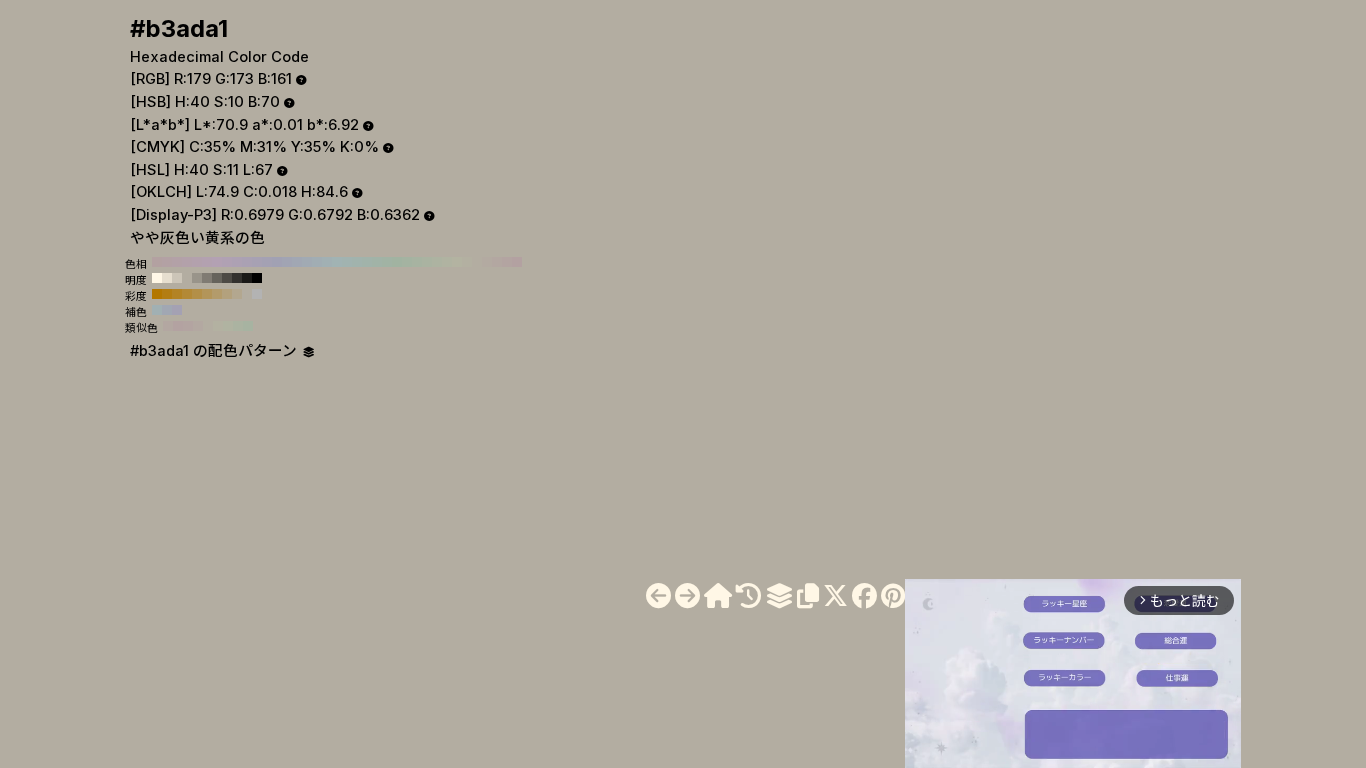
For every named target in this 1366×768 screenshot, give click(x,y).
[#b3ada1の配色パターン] (779, 596)
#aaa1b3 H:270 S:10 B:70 (247, 262)
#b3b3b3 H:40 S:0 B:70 (257, 294)
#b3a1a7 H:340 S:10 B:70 (177, 262)
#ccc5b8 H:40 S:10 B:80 (177, 278)
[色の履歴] (748, 596)
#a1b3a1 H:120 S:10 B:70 (397, 262)
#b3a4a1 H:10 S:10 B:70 (507, 262)
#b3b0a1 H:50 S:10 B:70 (467, 262)
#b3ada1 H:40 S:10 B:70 (477, 262)
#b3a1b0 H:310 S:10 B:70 (207, 262)
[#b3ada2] (687, 596)
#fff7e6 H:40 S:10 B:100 (157, 278)
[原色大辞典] (718, 596)
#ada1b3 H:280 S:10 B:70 (237, 262)
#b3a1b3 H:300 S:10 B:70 (217, 262)
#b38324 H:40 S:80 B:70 (177, 294)
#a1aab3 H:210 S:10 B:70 (307, 262)
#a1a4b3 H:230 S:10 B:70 (287, 262)
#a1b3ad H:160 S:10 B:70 (357, 262)
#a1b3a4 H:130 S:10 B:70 (387, 262)
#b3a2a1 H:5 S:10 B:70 (178, 326)
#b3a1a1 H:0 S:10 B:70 (517, 262)
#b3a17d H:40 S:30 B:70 (227, 294)
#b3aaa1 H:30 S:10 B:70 (487, 262)
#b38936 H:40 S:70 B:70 (187, 294)
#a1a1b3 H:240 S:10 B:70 (277, 262)
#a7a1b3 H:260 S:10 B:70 (257, 262)
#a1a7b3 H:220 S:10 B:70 (297, 262)
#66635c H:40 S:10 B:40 (217, 278)
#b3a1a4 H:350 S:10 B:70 (167, 262)
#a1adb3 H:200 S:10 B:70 (317, 262)
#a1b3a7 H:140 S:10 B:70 (377, 262)
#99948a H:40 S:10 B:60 (197, 278)
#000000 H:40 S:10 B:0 (257, 278)
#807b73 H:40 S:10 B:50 (207, 278)
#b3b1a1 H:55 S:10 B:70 (218, 326)
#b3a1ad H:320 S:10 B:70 (197, 262)
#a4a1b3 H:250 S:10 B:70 (267, 262)
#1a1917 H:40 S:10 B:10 (247, 278)
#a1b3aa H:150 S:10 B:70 (367, 262)
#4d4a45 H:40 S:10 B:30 (227, 278)
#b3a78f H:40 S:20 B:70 (237, 294)
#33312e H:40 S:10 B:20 (237, 278)
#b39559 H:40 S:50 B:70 (207, 294)
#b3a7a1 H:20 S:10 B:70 (497, 262)
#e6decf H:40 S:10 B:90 (167, 278)
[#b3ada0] (658, 596)
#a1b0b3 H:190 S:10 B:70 (327, 262)
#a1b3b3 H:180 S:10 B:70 (337, 262)
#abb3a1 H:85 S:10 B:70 (238, 326)
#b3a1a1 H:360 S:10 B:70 (157, 262)
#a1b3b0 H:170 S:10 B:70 (347, 262)
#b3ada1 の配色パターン (215, 351)
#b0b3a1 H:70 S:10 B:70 (447, 262)
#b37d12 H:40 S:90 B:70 (167, 294)
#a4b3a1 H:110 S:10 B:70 (407, 262)
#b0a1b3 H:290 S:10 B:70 (227, 262)
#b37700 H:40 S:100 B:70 (157, 294)
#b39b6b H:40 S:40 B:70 (217, 294)
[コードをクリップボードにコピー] (808, 596)
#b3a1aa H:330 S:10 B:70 (187, 262)
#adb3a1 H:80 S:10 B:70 (437, 262)
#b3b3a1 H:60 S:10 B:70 (457, 262)
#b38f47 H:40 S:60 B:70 (197, 294)
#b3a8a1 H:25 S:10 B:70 (198, 326)
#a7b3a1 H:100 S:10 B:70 (417, 262)
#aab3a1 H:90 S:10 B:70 (427, 262)
